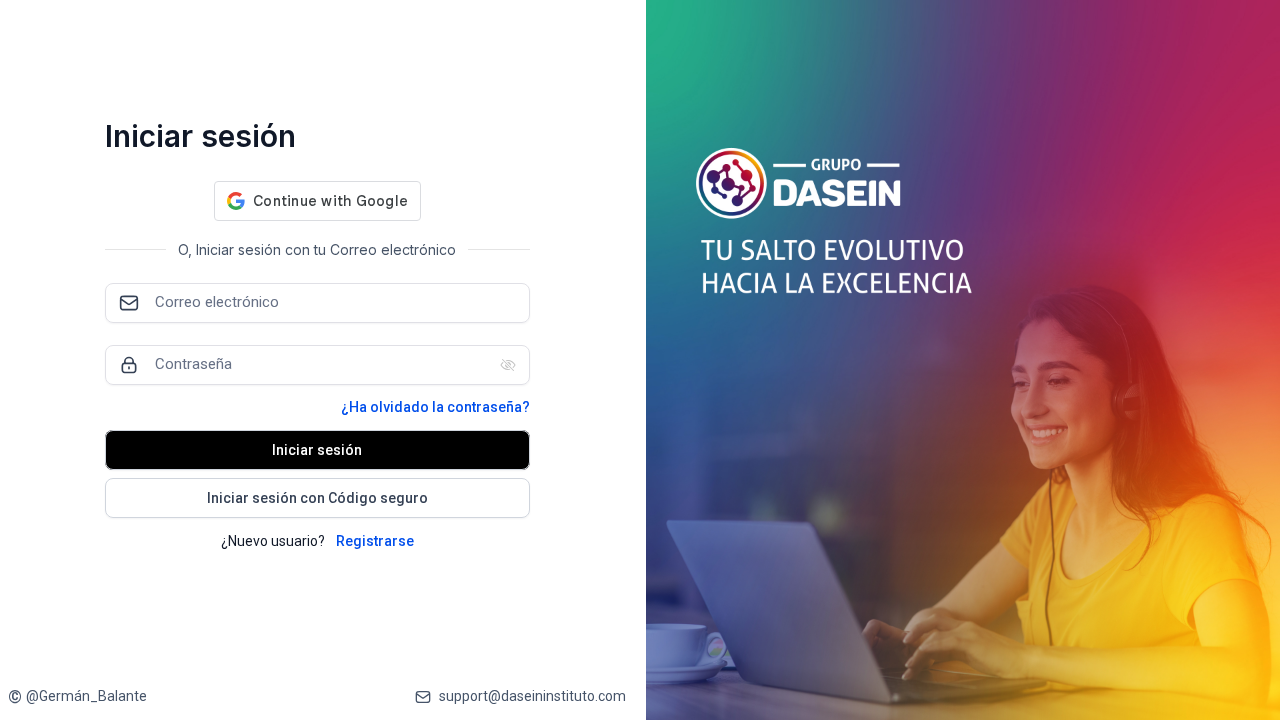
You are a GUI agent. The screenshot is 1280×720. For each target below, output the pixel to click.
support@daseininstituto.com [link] (532, 696)
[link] (77, 696)
